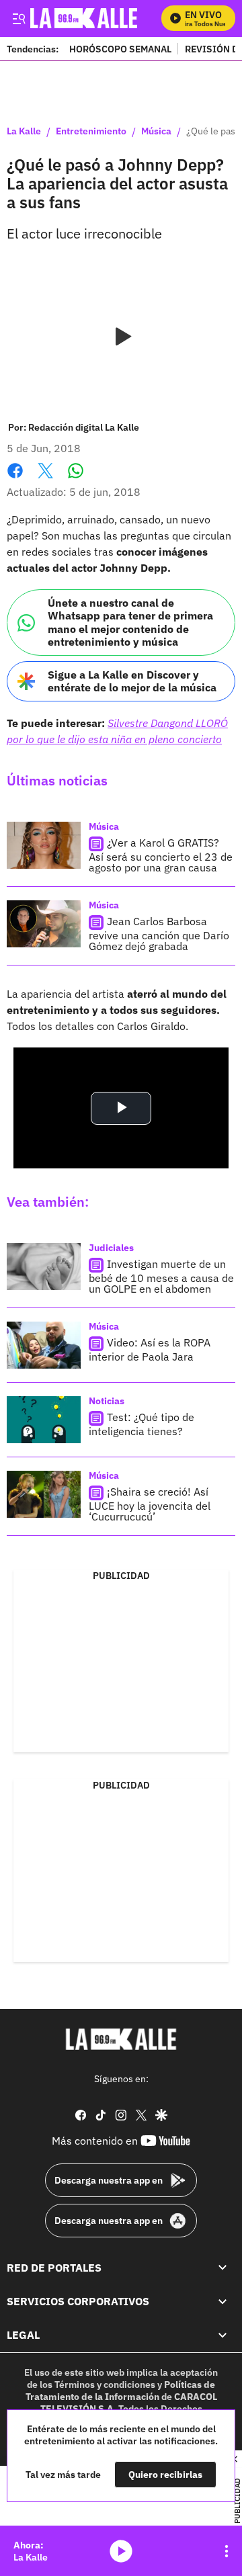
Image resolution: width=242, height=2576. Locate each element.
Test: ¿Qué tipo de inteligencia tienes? (142, 1425)
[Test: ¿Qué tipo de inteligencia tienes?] (44, 1420)
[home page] (121, 2039)
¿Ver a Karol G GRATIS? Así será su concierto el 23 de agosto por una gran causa (161, 856)
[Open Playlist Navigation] (227, 2551)
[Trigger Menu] (18, 18)
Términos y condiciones (105, 2385)
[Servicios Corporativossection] (223, 2301)
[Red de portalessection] (223, 2268)
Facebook (15, 479)
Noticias (107, 1401)
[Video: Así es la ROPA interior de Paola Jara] (44, 1345)
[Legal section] (223, 2335)
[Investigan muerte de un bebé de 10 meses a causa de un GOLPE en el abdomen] (44, 1266)
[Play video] (121, 337)
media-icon (121, 2551)
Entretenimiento (91, 132)
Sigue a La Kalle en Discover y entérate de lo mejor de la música (132, 681)
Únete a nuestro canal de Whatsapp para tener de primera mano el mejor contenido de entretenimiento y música (130, 622)
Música (156, 132)
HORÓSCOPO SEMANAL (120, 49)
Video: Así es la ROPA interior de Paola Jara (150, 1350)
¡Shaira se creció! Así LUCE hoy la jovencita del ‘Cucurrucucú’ (150, 1505)
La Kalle (24, 132)
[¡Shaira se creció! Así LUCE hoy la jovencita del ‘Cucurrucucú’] (44, 1494)
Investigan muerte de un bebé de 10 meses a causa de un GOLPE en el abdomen (161, 1277)
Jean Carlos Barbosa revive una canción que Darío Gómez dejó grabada (159, 934)
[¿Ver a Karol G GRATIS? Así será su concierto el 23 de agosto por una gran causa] (44, 845)
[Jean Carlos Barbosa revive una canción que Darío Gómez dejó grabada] (44, 924)
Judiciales (111, 1248)
